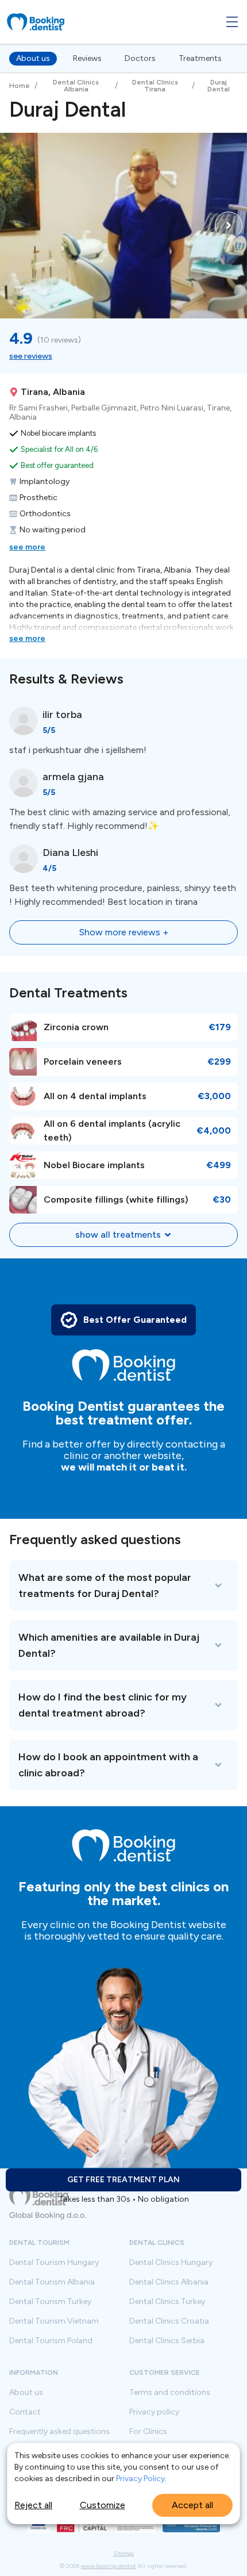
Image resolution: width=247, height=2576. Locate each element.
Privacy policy (154, 2412)
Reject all (33, 2505)
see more (27, 547)
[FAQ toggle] (123, 1585)
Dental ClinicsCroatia (169, 2321)
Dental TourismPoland (51, 2341)
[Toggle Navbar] (232, 22)
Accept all (192, 2505)
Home (20, 86)
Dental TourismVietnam (54, 2321)
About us (33, 58)
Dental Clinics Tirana (155, 86)
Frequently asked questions (59, 2432)
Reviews (87, 58)
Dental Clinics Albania (76, 86)
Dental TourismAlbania (52, 2282)
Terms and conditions (170, 2393)
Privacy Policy (140, 2479)
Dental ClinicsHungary (171, 2263)
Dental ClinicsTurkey (167, 2302)
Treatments (200, 58)
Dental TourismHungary (54, 2263)
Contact (25, 2412)
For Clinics (148, 2432)
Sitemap (123, 2554)
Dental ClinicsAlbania (169, 2282)
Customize (103, 2505)
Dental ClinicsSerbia (167, 2341)
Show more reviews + (124, 932)
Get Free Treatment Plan (123, 2180)
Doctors (140, 58)
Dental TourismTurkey (50, 2302)
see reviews (31, 356)
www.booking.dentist (109, 2566)
